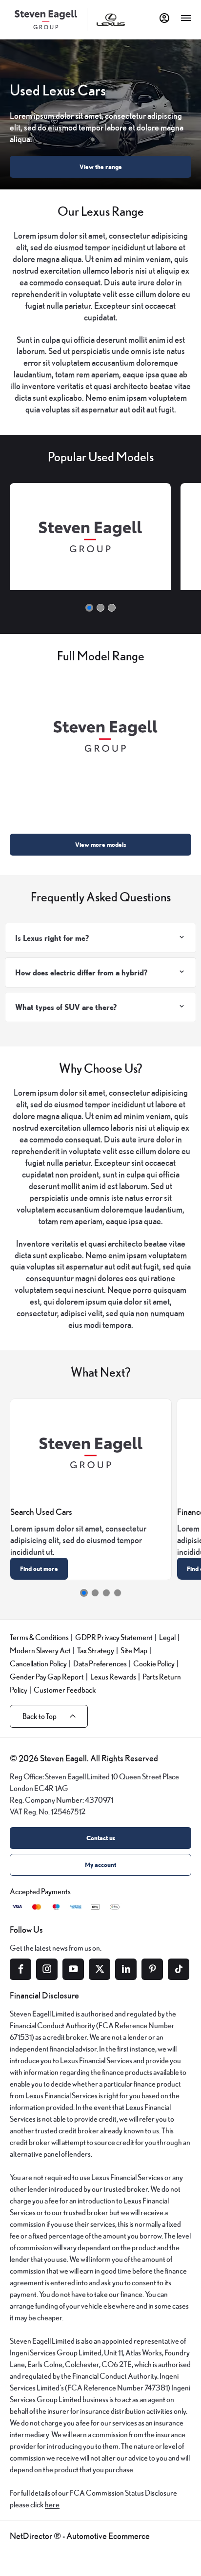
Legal (167, 1637)
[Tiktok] (179, 1969)
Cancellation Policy (38, 1663)
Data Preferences (100, 1663)
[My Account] (164, 18)
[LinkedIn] (126, 1969)
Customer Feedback (65, 1689)
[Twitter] (100, 1969)
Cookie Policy (154, 1663)
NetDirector (32, 2536)
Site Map (134, 1650)
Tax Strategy (96, 1650)
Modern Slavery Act (40, 1650)
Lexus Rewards (113, 1676)
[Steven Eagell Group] (46, 19)
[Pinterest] (152, 1969)
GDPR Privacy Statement (114, 1637)
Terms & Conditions (39, 1637)
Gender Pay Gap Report (47, 1676)
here (52, 2504)
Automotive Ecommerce (108, 2536)
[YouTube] (73, 1969)
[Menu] (186, 18)
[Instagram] (47, 1969)
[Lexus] (111, 20)
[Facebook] (20, 1969)
